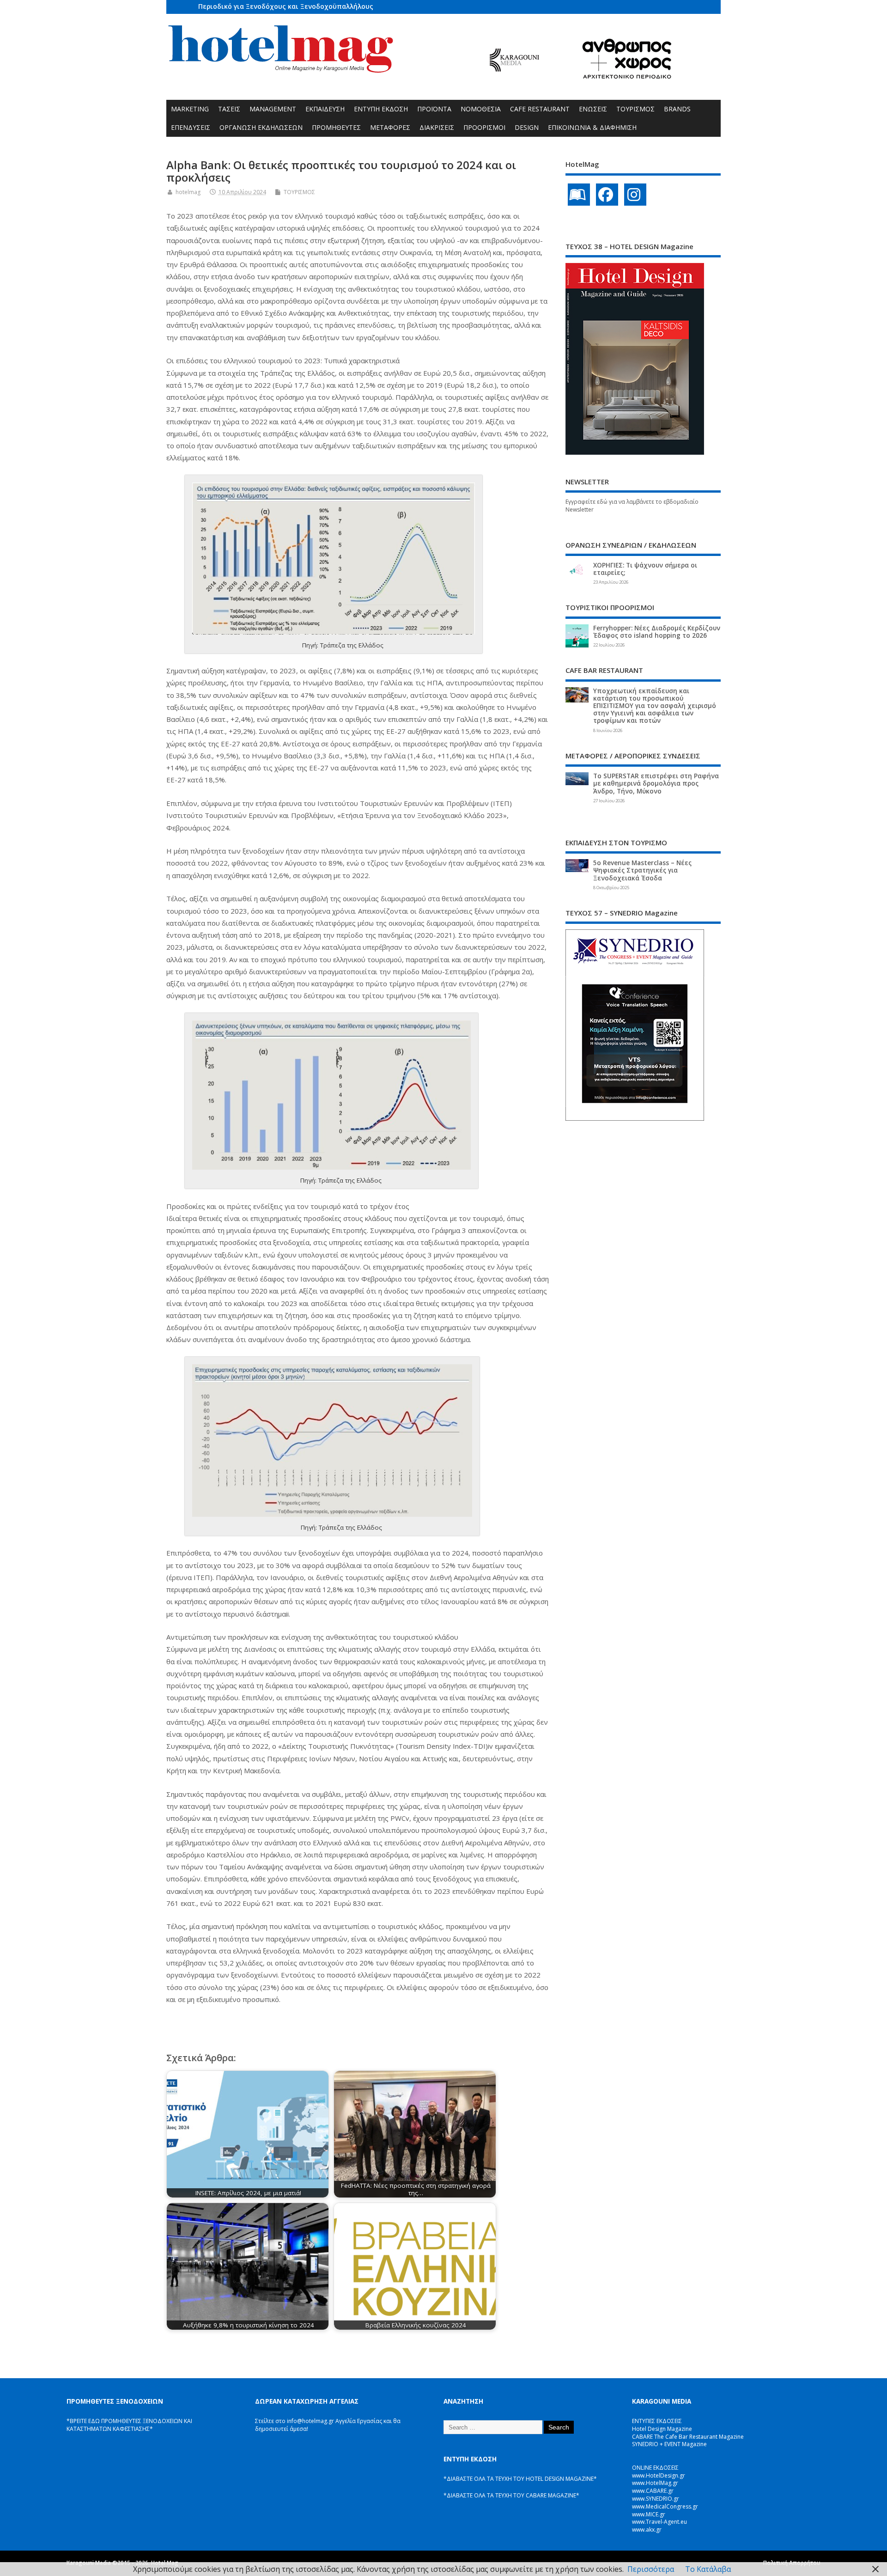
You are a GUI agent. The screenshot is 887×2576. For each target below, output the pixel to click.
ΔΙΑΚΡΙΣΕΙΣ (437, 127)
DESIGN (527, 127)
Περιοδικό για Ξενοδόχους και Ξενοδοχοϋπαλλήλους (286, 6)
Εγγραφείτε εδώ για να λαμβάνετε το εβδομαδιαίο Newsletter (632, 506)
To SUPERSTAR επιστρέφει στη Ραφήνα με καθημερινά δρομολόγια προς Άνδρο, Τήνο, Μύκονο (656, 783)
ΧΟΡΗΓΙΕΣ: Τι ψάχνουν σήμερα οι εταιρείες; (645, 569)
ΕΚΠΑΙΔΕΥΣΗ (325, 109)
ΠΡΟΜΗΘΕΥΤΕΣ (336, 127)
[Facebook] (607, 195)
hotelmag (188, 192)
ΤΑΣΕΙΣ (229, 109)
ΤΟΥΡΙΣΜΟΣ (635, 109)
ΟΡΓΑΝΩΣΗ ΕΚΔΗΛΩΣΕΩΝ (261, 127)
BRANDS (677, 109)
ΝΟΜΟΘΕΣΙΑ (481, 109)
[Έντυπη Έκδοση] (579, 195)
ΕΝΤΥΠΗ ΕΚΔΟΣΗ (381, 109)
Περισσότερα (651, 2569)
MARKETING (190, 109)
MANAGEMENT (273, 109)
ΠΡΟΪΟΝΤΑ (434, 109)
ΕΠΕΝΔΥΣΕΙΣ (191, 127)
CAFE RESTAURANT (540, 109)
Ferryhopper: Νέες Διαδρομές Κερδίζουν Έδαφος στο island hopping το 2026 (657, 632)
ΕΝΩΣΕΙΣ (593, 109)
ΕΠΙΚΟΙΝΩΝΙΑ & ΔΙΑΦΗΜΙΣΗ (592, 127)
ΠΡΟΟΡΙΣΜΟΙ (484, 127)
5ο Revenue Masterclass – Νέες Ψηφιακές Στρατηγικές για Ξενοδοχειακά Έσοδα (642, 870)
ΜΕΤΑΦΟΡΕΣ (390, 127)
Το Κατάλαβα (708, 2569)
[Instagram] (635, 195)
